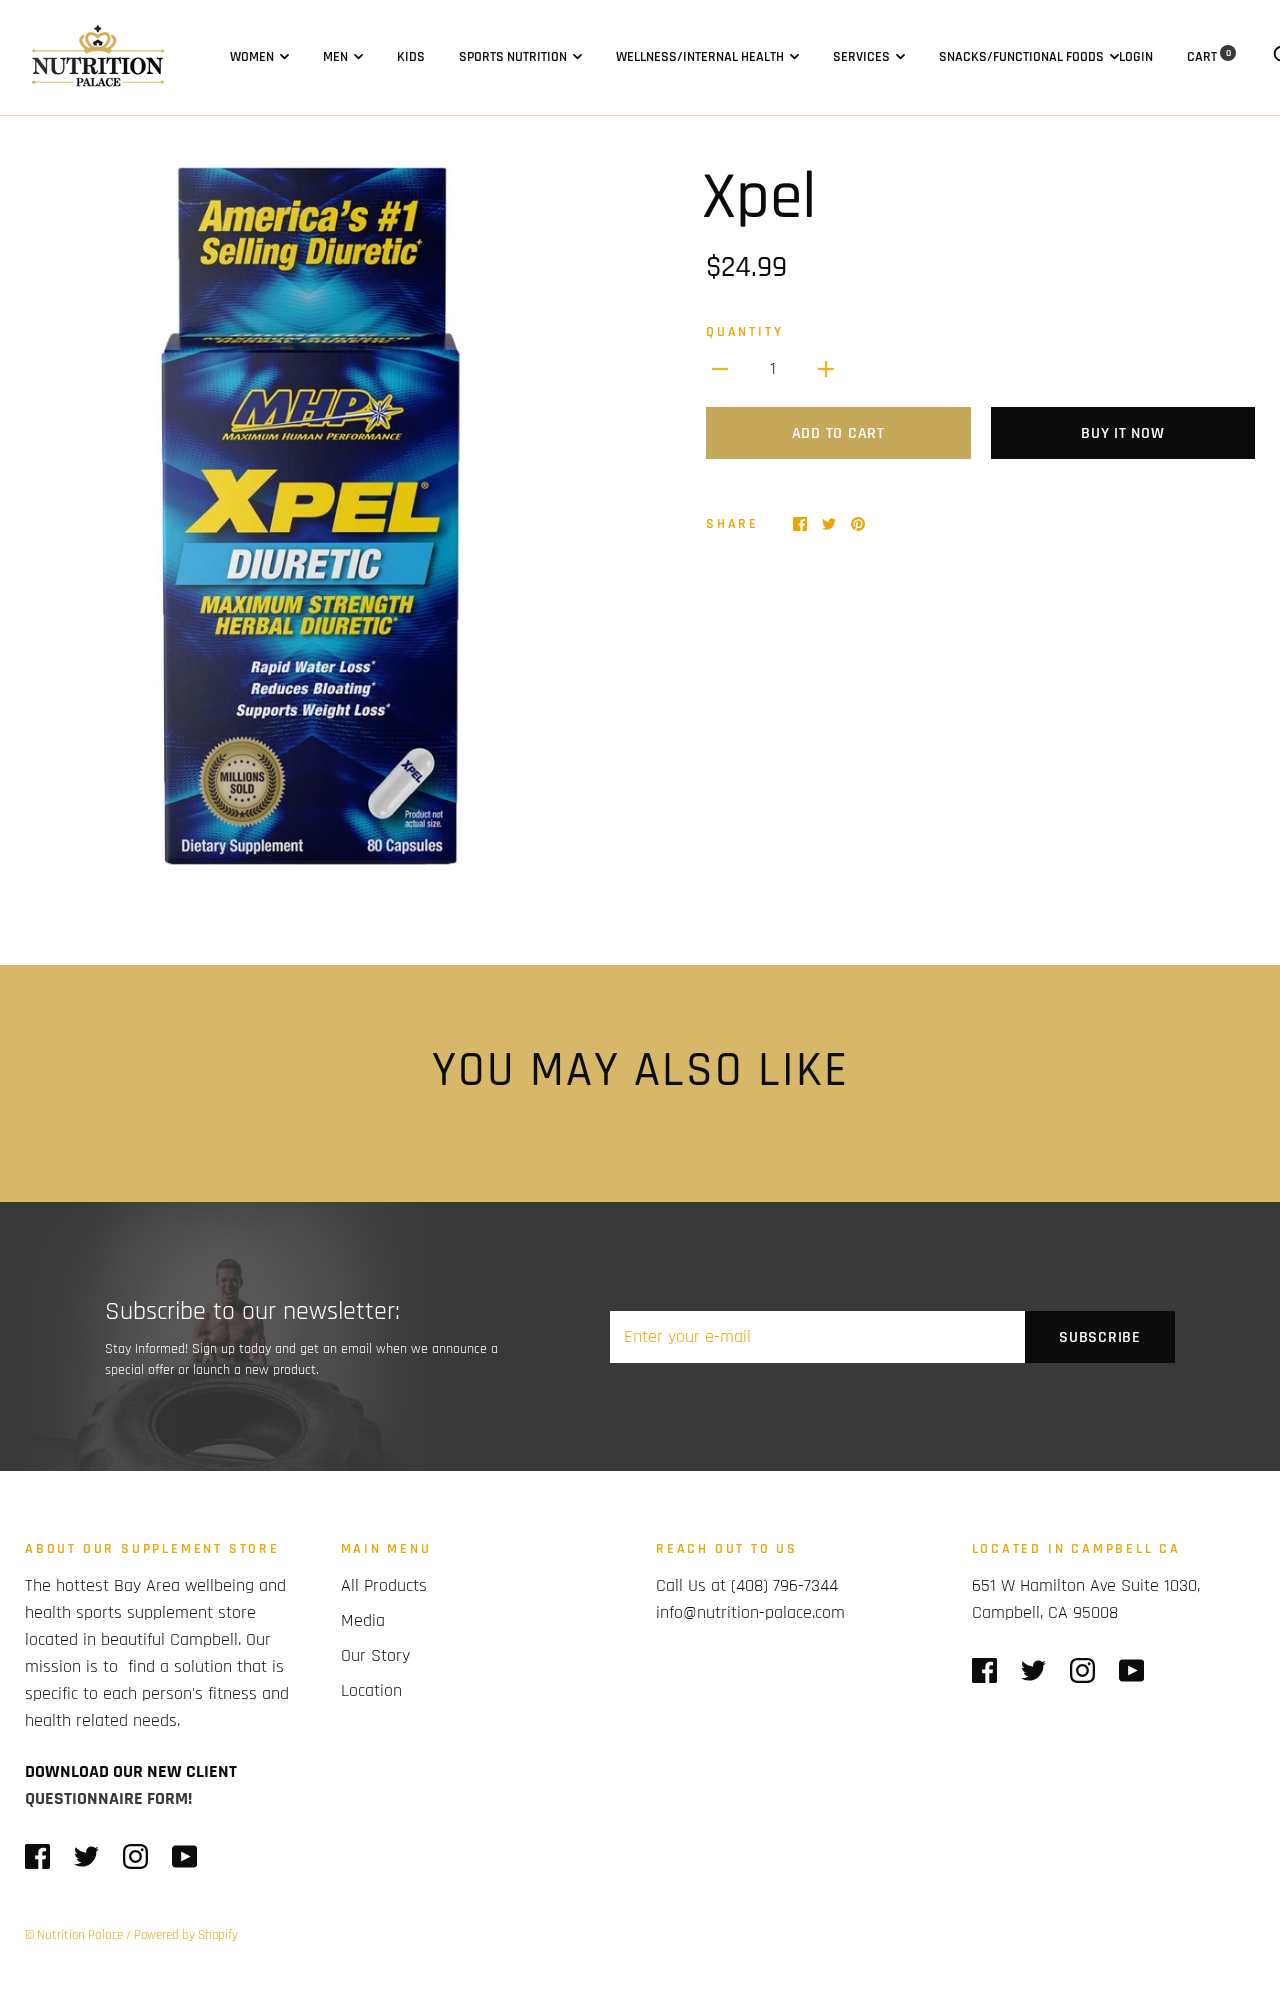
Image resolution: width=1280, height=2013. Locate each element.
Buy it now (1123, 433)
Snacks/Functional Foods (1021, 57)
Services (861, 57)
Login (1136, 57)
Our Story (375, 1655)
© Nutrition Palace (74, 1935)
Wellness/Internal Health (700, 57)
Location (371, 1690)
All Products (384, 1585)
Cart (1209, 57)
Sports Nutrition (513, 57)
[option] (324, 515)
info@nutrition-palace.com (750, 1612)
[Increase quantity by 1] (826, 368)
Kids (411, 57)
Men (335, 57)
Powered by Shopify (186, 1935)
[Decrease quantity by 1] (720, 368)
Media (363, 1620)
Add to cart (838, 433)
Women (252, 57)
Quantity (744, 332)
